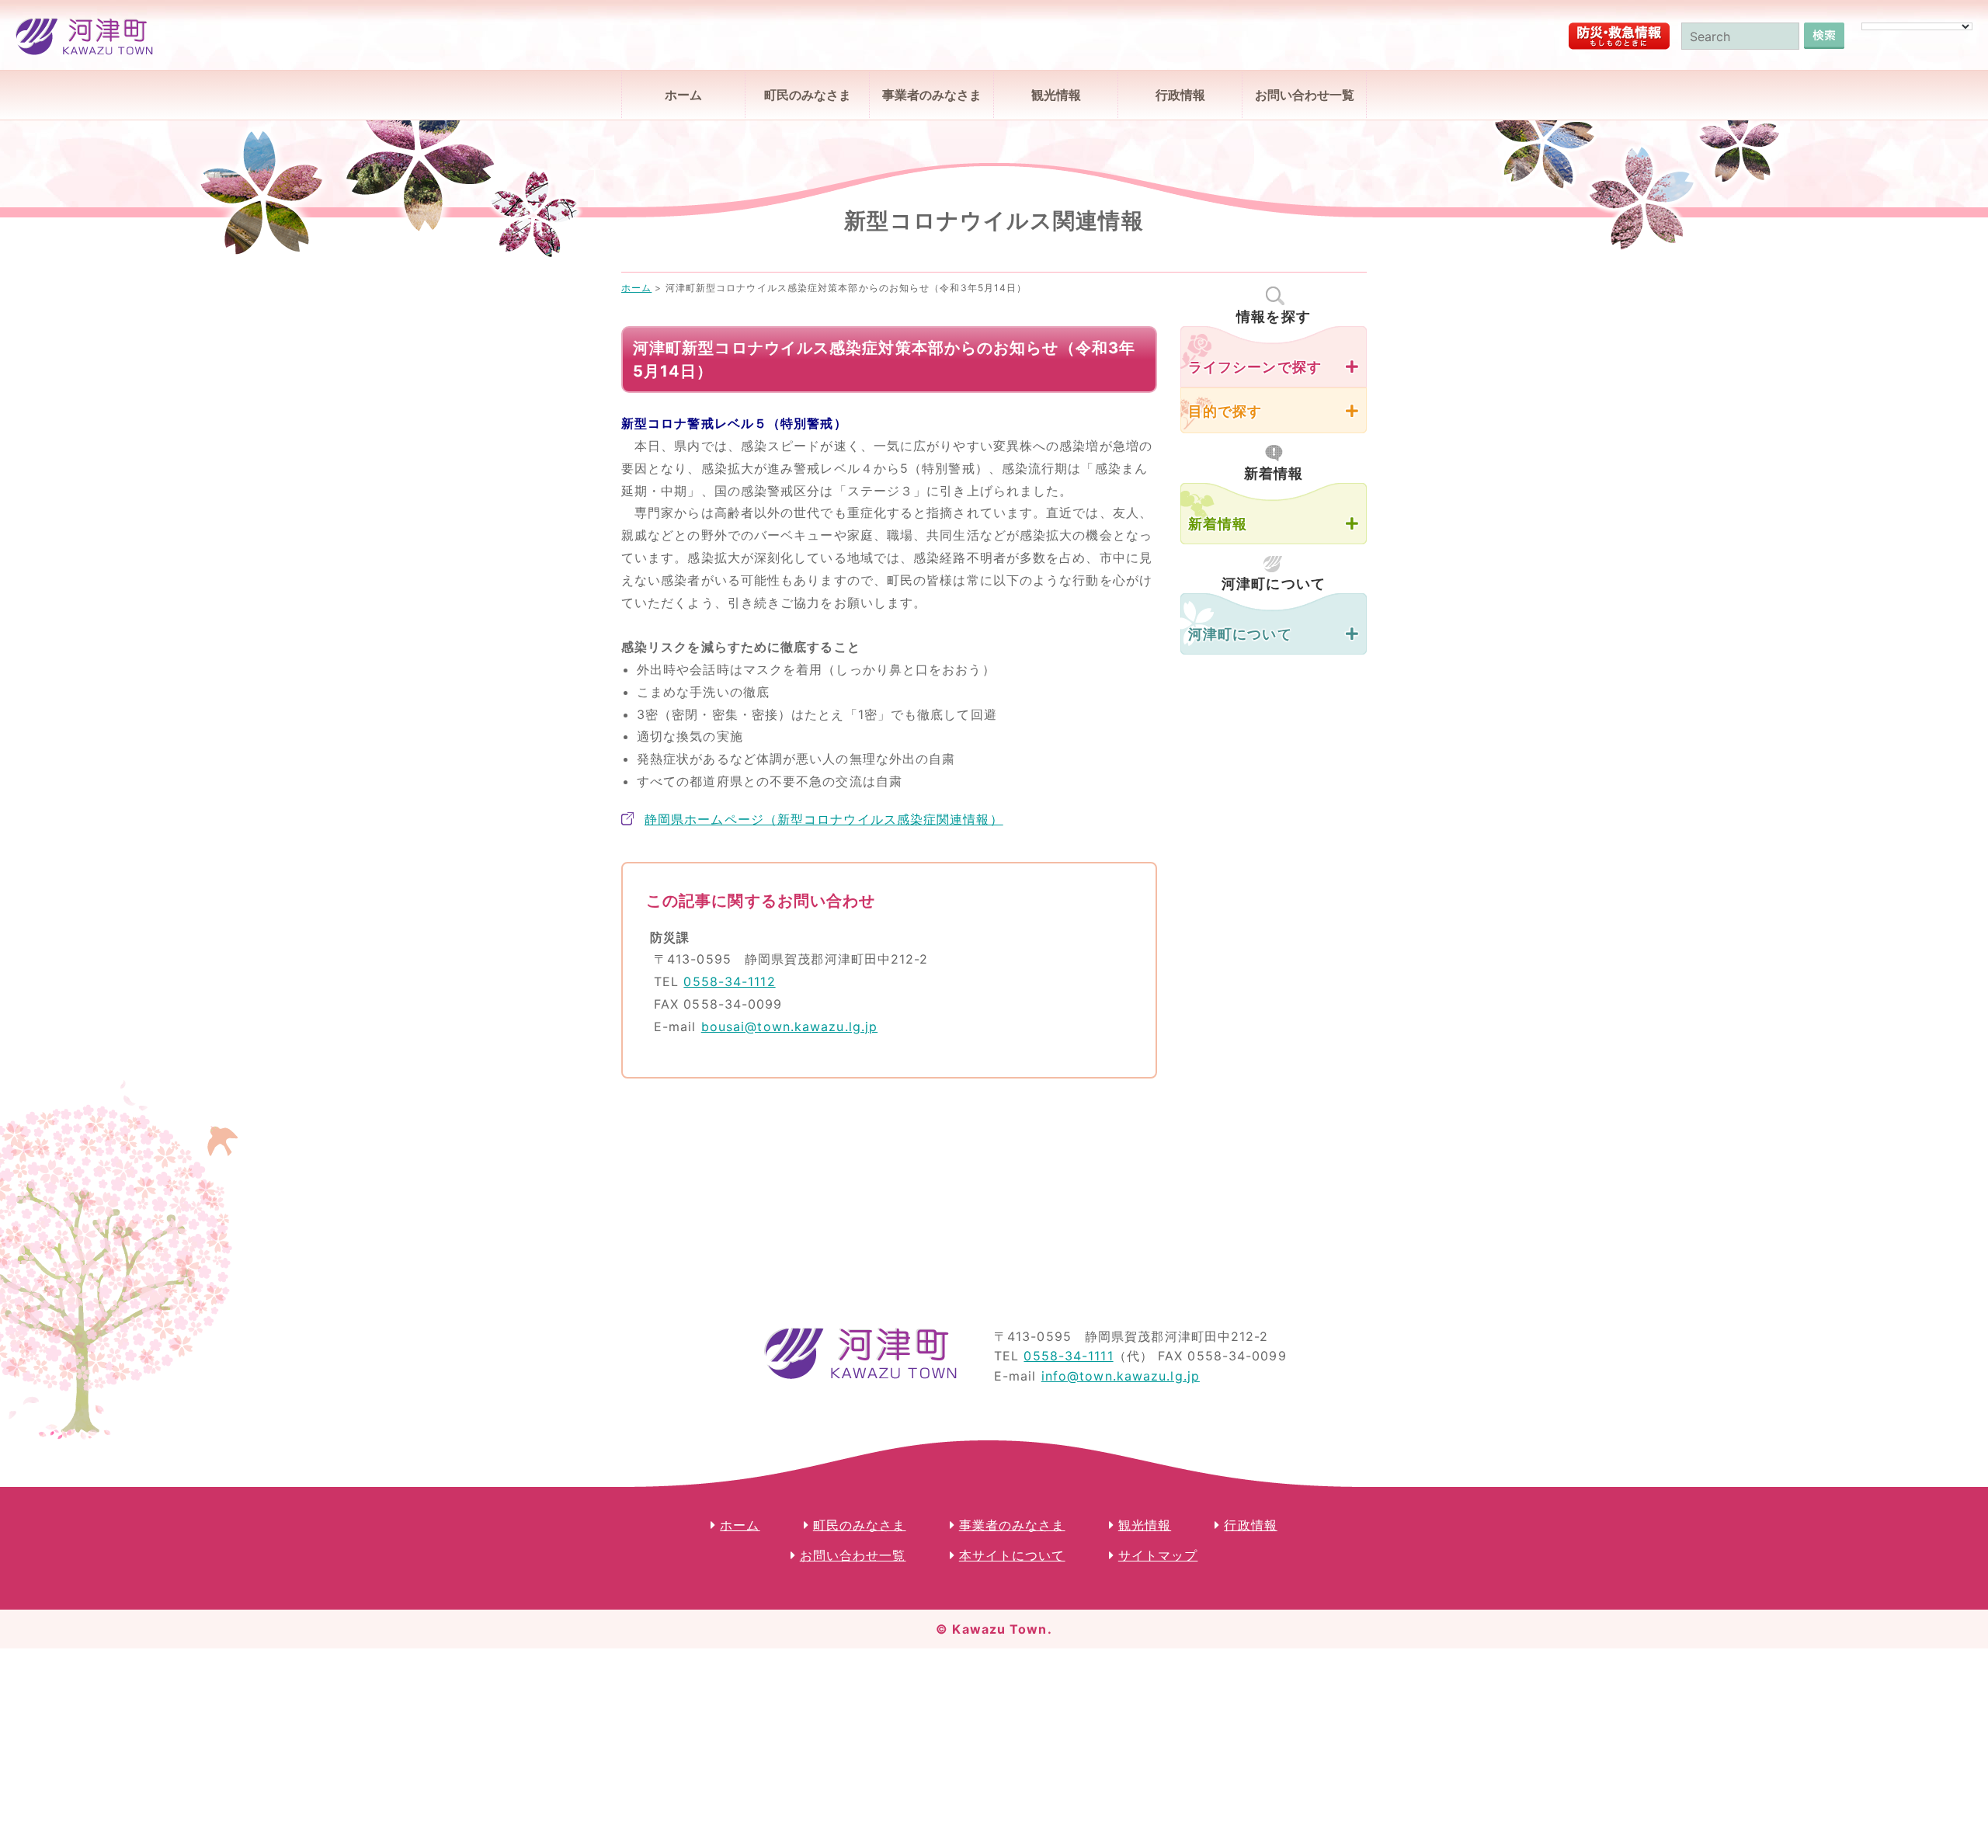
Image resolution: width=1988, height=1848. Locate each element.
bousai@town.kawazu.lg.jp (789, 1026)
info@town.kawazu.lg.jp (1121, 1376)
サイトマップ (1158, 1555)
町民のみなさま (808, 95)
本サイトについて (1012, 1555)
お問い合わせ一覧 (1305, 95)
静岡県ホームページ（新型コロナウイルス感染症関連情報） (824, 819)
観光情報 (1056, 95)
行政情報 (1180, 95)
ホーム (683, 95)
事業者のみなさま (932, 95)
